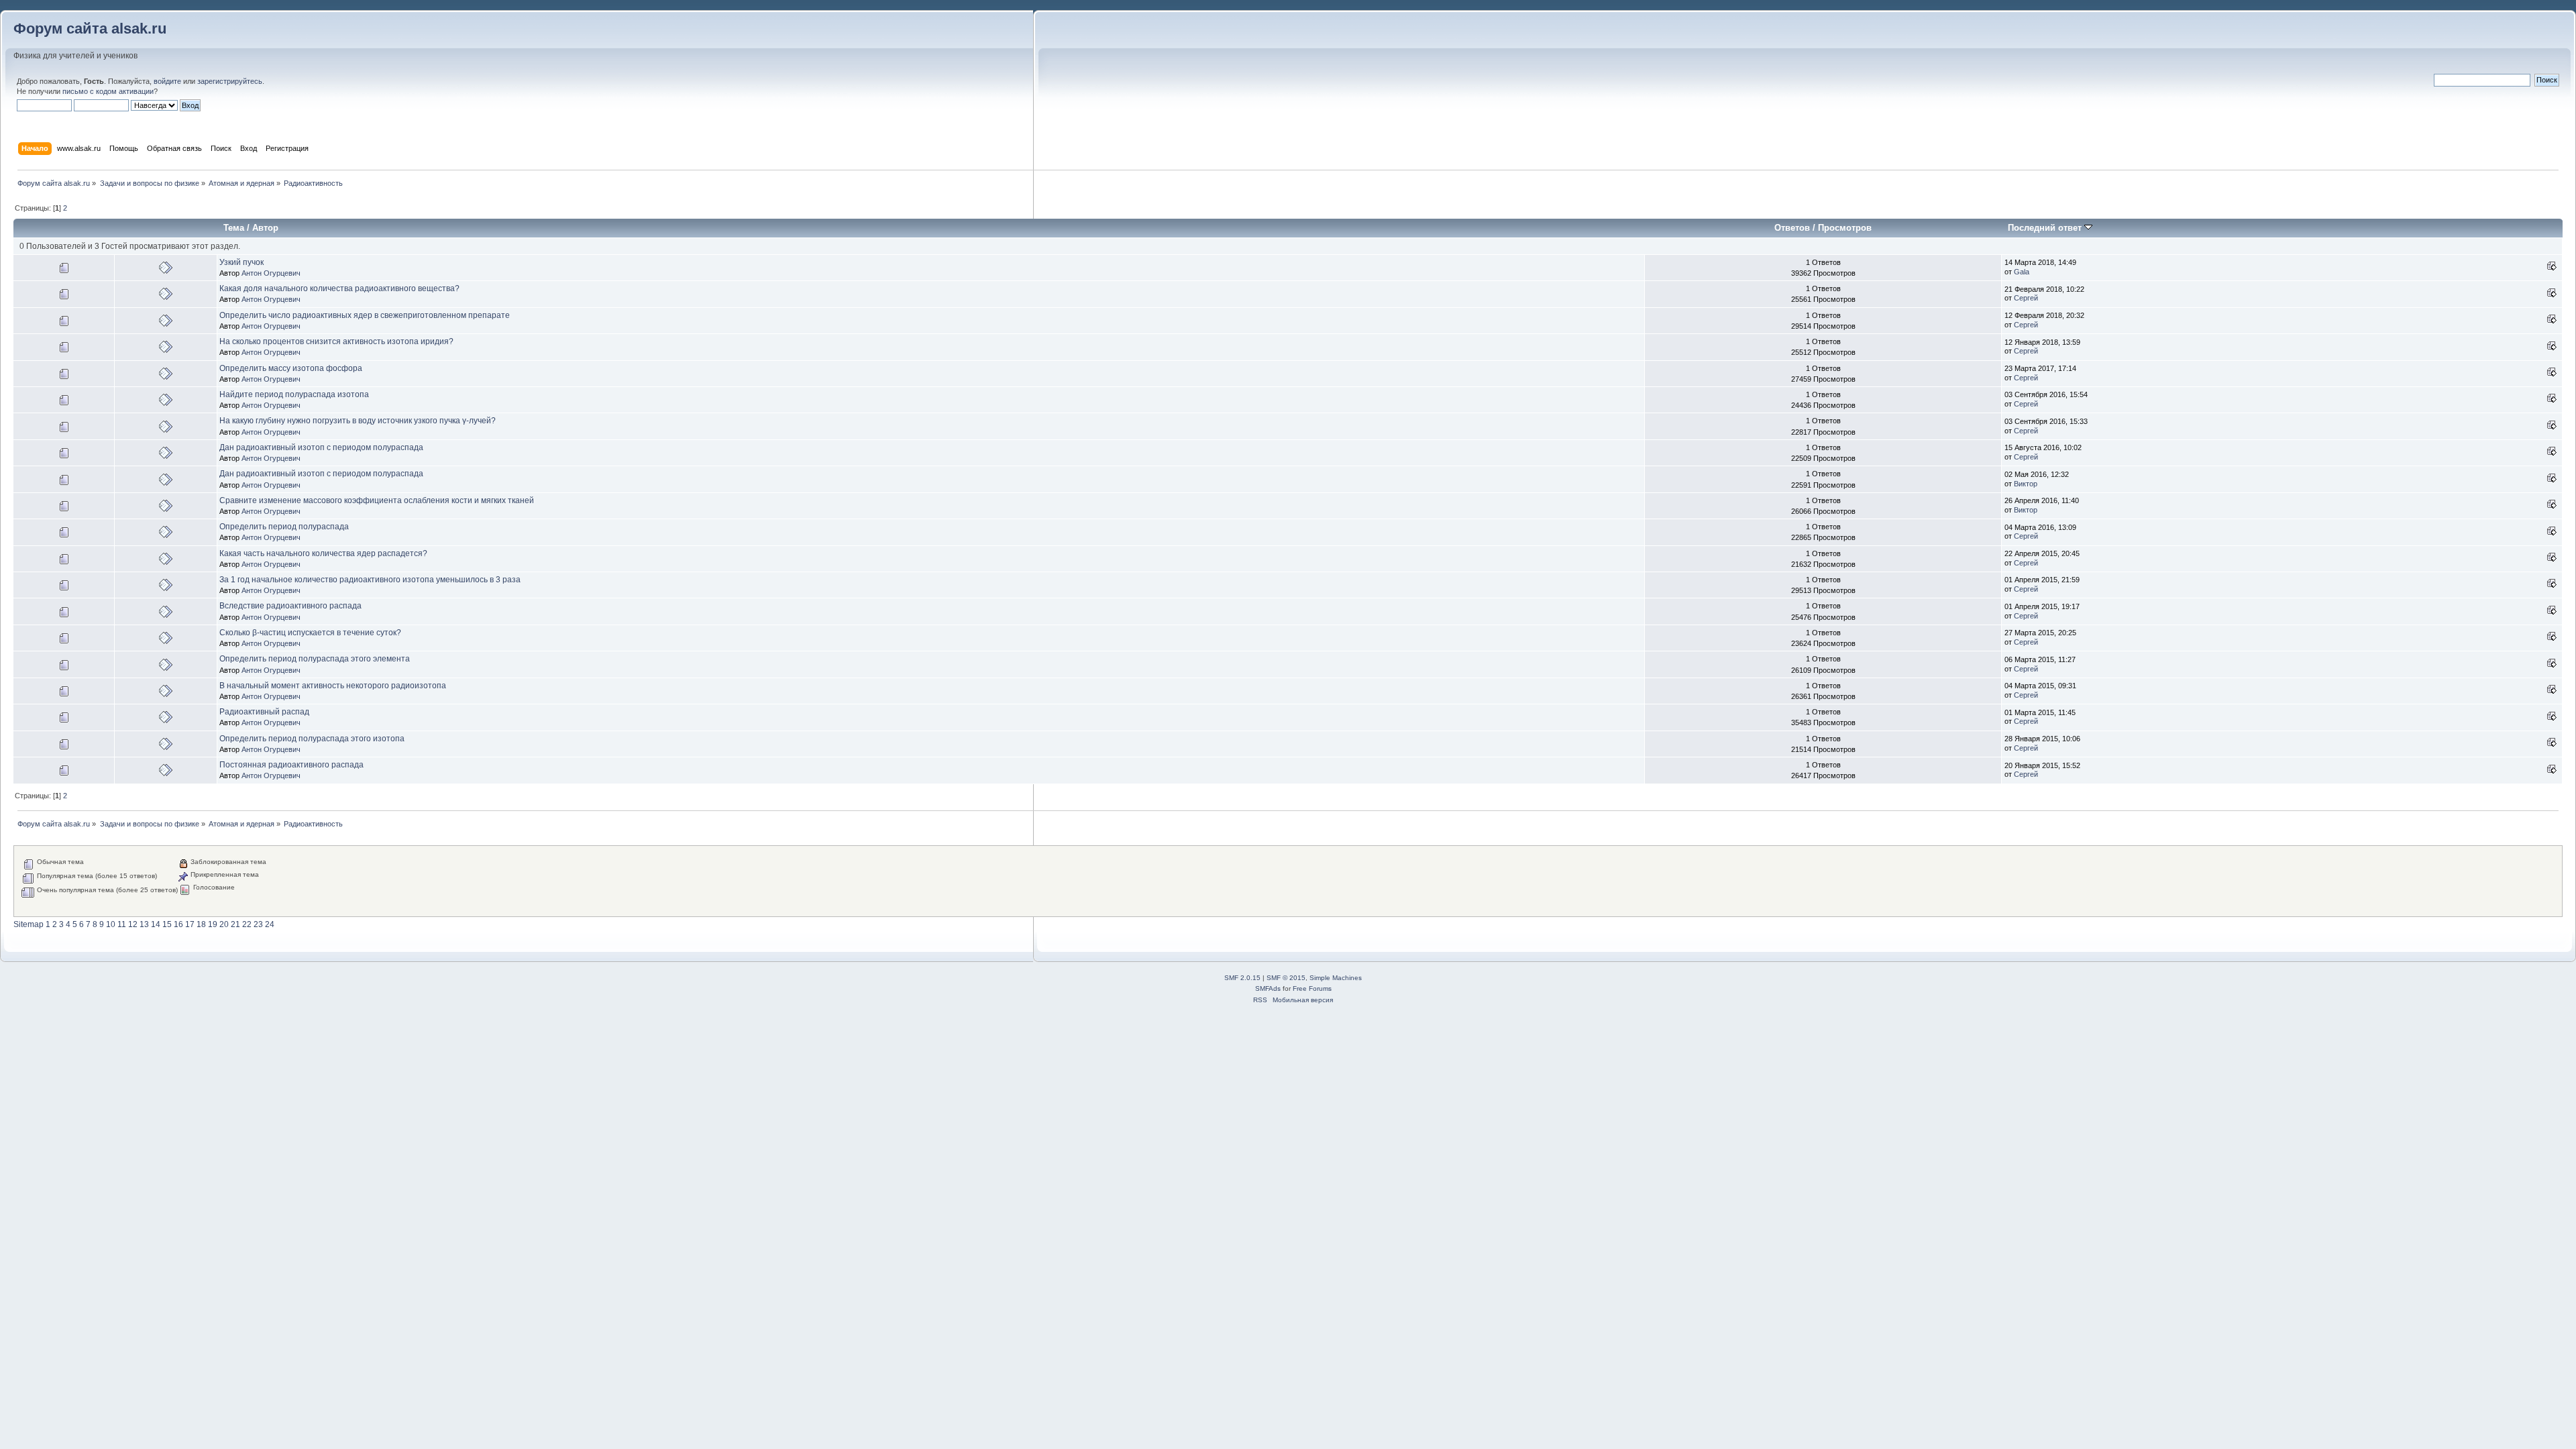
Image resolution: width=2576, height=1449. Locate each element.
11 (122, 924)
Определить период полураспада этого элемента (315, 659)
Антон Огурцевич (271, 273)
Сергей (2026, 298)
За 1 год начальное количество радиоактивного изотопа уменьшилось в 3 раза (370, 580)
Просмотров (1845, 228)
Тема (234, 228)
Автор (265, 228)
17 (190, 924)
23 (258, 924)
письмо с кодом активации (108, 91)
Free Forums (1312, 988)
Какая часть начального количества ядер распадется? (323, 553)
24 (270, 924)
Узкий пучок (241, 262)
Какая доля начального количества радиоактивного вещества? (339, 288)
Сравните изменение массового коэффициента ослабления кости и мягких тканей (377, 500)
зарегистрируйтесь (230, 81)
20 (224, 924)
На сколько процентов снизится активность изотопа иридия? (336, 341)
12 (133, 924)
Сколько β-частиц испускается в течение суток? (310, 633)
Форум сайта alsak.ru (90, 29)
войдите (167, 81)
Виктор (2026, 484)
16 (178, 924)
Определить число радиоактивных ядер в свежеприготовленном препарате (365, 315)
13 (144, 924)
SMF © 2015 (1286, 978)
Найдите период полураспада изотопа (294, 394)
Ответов (1792, 228)
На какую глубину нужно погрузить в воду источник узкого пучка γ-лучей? (358, 421)
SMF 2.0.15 (1242, 978)
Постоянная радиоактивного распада (291, 765)
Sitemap (29, 924)
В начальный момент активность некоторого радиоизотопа (333, 686)
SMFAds (1268, 988)
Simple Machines (1336, 978)
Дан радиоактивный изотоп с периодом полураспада (321, 447)
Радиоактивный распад (264, 712)
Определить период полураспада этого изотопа (312, 739)
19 (213, 924)
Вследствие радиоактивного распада (290, 606)
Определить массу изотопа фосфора (291, 368)
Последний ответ (2046, 228)
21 (235, 924)
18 (201, 924)
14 (156, 924)
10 (111, 924)
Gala (2022, 272)
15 (167, 924)
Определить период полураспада (284, 527)
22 (247, 924)
